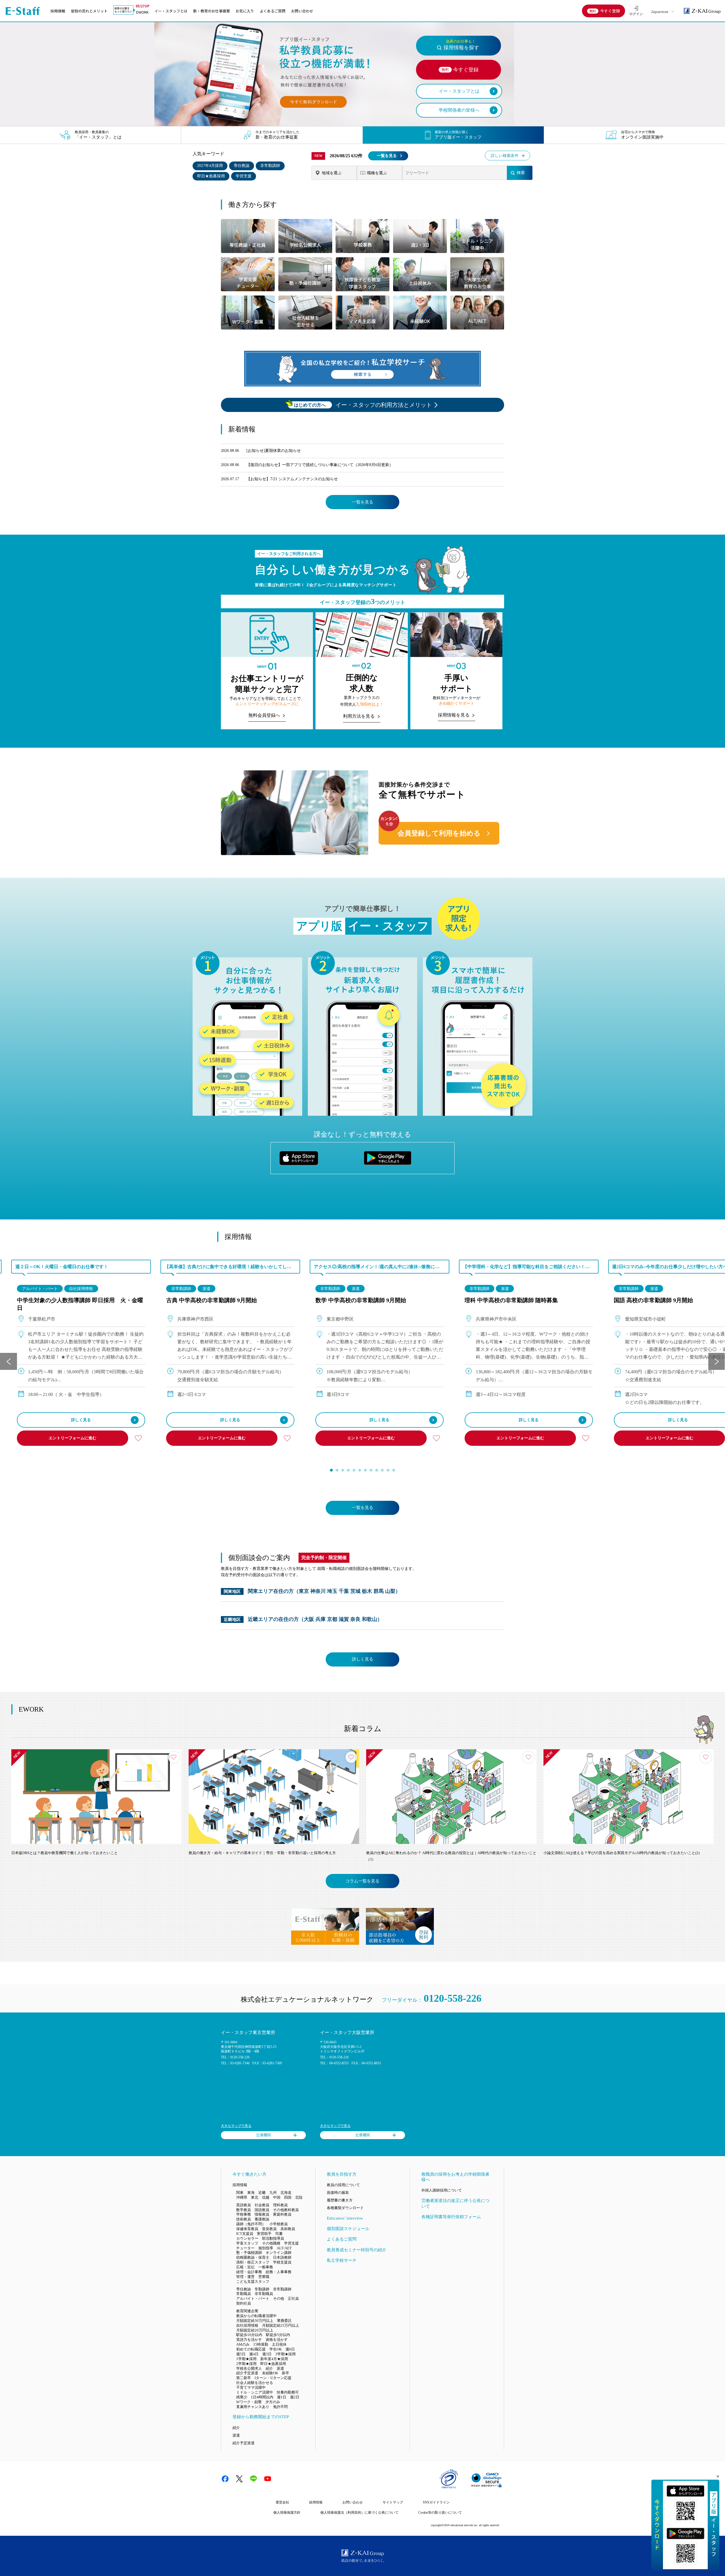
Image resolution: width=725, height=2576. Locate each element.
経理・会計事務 (249, 2272)
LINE (253, 2479)
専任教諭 (242, 166)
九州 (273, 2193)
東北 (255, 2197)
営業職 (264, 2277)
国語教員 (262, 2210)
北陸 (299, 2197)
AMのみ (243, 2344)
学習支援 (244, 176)
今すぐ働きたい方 (250, 2174)
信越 (266, 2197)
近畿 (262, 2193)
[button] (331, 1470)
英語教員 (244, 2205)
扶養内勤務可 (288, 2392)
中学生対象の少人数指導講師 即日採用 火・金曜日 (80, 1304)
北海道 (286, 2193)
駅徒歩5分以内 (278, 2335)
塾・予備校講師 (249, 2253)
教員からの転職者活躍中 (256, 2316)
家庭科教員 (282, 2214)
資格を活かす (277, 2340)
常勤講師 (262, 2289)
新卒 (285, 2373)
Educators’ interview (345, 2218)
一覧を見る (387, 156)
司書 (279, 2234)
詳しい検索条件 (505, 156)
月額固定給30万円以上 (255, 2321)
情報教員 (262, 2214)
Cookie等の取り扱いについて (440, 2513)
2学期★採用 (246, 2364)
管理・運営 (245, 2277)
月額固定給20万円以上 (255, 2330)
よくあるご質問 (273, 11)
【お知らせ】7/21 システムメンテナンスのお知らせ (292, 479)
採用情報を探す (461, 45)
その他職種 (271, 2243)
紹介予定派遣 (247, 2373)
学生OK (276, 2349)
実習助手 (264, 2234)
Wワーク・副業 (249, 2402)
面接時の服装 (338, 2193)
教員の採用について (343, 2185)
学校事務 (244, 2214)
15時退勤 (261, 2344)
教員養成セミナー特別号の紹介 (357, 2250)
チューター (245, 2248)
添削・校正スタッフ (253, 2262)
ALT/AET (284, 2248)
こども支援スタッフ (253, 2281)
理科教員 (280, 2205)
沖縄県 (242, 2197)
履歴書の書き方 (340, 2200)
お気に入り (245, 11)
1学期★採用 (246, 2359)
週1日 (282, 2397)
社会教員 (262, 2205)
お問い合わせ (302, 11)
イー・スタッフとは (171, 11)
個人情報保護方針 (287, 2513)
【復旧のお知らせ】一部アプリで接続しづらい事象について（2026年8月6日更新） (320, 465)
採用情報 (58, 11)
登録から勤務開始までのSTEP (261, 2417)
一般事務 (266, 2267)
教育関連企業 (247, 2311)
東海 (251, 2193)
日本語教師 (282, 2257)
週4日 (254, 2354)
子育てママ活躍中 (251, 2387)
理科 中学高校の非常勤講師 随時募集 (511, 1300)
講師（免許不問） (251, 2224)
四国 (288, 2197)
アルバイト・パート (40, 1289)
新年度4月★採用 (274, 2359)
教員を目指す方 (342, 2174)
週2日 (295, 2397)
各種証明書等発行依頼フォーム (451, 2217)
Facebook (225, 2479)
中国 (277, 2197)
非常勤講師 (270, 166)
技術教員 (244, 2219)
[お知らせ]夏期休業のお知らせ (274, 451)
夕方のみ (273, 2402)
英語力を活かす (249, 2340)
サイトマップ (393, 2502)
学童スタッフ (247, 2243)
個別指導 (266, 2248)
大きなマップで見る (236, 2126)
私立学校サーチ (342, 2260)
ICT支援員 (245, 2234)
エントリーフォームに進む (72, 1438)
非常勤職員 (264, 2294)
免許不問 (280, 2407)
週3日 (267, 2354)
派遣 (206, 1289)
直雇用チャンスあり (253, 2407)
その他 (279, 2298)
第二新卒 (244, 2378)
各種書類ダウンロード (345, 2208)
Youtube (268, 2479)
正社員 (293, 2298)
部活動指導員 (273, 2238)
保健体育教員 (247, 2229)
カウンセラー (247, 2238)
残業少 (242, 2397)
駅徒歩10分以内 (249, 2335)
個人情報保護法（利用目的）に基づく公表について (359, 2513)
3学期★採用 (285, 2354)
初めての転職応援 (251, 2349)
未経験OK (270, 2373)
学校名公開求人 (249, 2368)
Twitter (239, 2479)
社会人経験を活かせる (255, 2383)
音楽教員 (269, 2229)
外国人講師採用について (442, 2190)
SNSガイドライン (436, 2502)
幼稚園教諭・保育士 (253, 2257)
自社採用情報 (81, 1289)
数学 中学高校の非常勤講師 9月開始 (361, 1300)
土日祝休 (279, 2344)
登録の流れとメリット (89, 11)
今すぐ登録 (610, 11)
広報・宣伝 (245, 2267)
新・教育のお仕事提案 (212, 11)
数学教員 (244, 2210)
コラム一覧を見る (362, 1881)
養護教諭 (262, 2219)
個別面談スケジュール (348, 2229)
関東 (240, 2193)
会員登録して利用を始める (439, 833)
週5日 (241, 2354)
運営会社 (282, 2502)
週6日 (290, 2349)
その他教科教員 (286, 2210)
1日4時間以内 (262, 2397)
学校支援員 (282, 2262)
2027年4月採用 (210, 166)
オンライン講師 (279, 2253)
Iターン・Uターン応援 (273, 2378)
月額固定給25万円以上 (281, 2325)
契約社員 (244, 2303)
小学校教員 (279, 2224)
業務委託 (284, 2321)
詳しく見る (81, 1420)
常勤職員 (244, 2294)
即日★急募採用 (211, 176)
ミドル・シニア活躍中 (255, 2392)
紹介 (269, 2368)
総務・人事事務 (279, 2272)
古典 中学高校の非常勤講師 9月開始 (212, 1300)
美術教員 (288, 2229)
